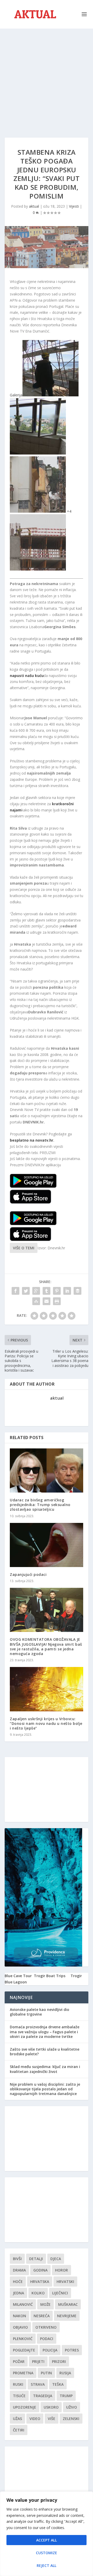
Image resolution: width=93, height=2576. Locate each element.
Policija (50, 2350)
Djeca (56, 2259)
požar (19, 2361)
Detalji (36, 2259)
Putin (46, 2373)
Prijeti (38, 2361)
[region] (47, 2534)
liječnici (60, 2293)
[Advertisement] (47, 78)
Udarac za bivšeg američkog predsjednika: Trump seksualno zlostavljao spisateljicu (40, 1505)
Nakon (20, 2316)
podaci (47, 2339)
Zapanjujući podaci (28, 1574)
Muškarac (68, 2304)
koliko (38, 2293)
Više (52, 2419)
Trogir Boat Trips (50, 1976)
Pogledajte (24, 2350)
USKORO (51, 2407)
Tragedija (43, 2396)
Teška (58, 2384)
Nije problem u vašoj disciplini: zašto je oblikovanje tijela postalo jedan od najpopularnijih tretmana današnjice (45, 2089)
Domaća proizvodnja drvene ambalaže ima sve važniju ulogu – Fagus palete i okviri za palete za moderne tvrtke (45, 2032)
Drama (19, 2270)
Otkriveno (46, 2327)
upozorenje (25, 2407)
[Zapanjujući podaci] (47, 1545)
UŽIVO (72, 2407)
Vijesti (74, 206)
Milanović (23, 2304)
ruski (18, 2384)
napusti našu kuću (27, 676)
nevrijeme (67, 2316)
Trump (66, 2396)
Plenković (23, 2339)
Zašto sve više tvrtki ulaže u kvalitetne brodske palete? (45, 2052)
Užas (17, 2419)
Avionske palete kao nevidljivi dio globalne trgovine (40, 2012)
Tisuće (19, 2396)
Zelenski (71, 2419)
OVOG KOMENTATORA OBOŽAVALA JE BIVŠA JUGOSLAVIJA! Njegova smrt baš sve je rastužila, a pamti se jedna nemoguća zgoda (46, 1646)
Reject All (47, 2565)
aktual (34, 206)
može (45, 2304)
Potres (72, 2350)
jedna (18, 2293)
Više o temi (24, 1248)
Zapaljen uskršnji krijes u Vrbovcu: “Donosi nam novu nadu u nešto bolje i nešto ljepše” (46, 1723)
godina (40, 2270)
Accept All (47, 2540)
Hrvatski (65, 2282)
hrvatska (40, 2282)
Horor (61, 2270)
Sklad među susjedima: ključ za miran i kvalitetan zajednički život (45, 2069)
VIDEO (35, 2419)
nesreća (42, 2316)
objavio (20, 2327)
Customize (47, 2553)
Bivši (17, 2259)
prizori (59, 2361)
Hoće (18, 2282)
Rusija (65, 2373)
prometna (23, 2373)
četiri (19, 2430)
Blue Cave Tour (18, 1976)
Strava (38, 2384)
